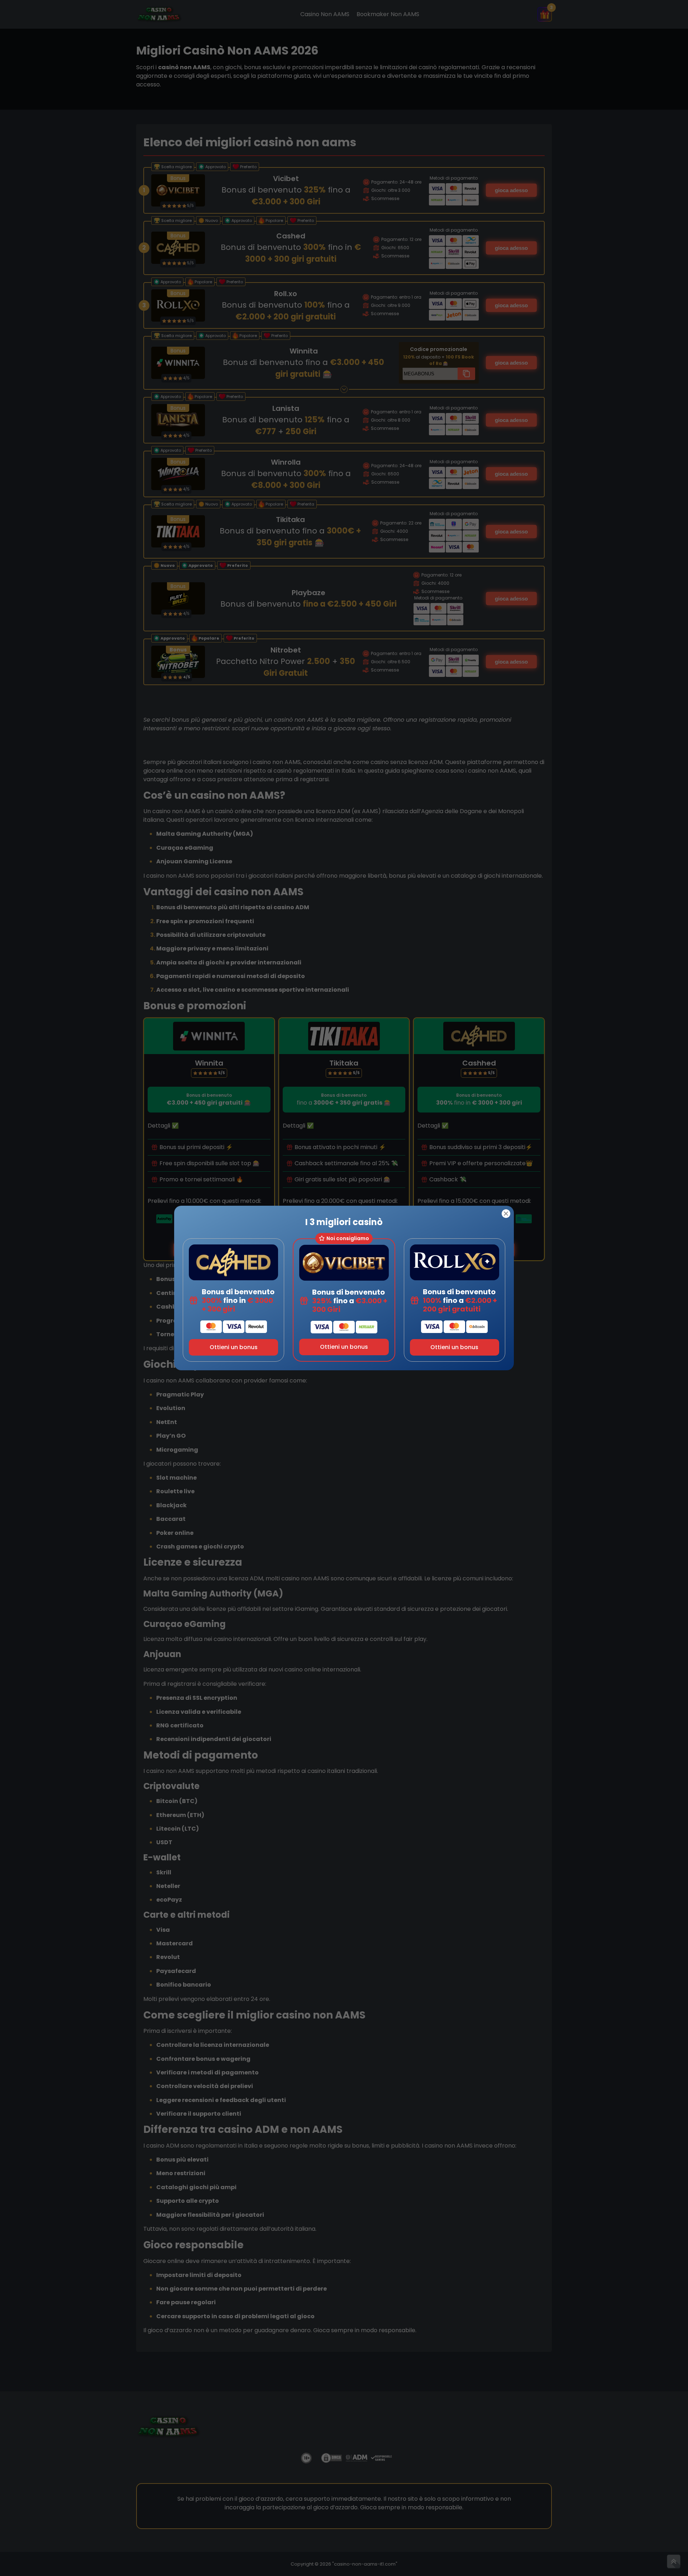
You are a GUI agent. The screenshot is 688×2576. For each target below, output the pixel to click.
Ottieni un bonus (234, 1347)
